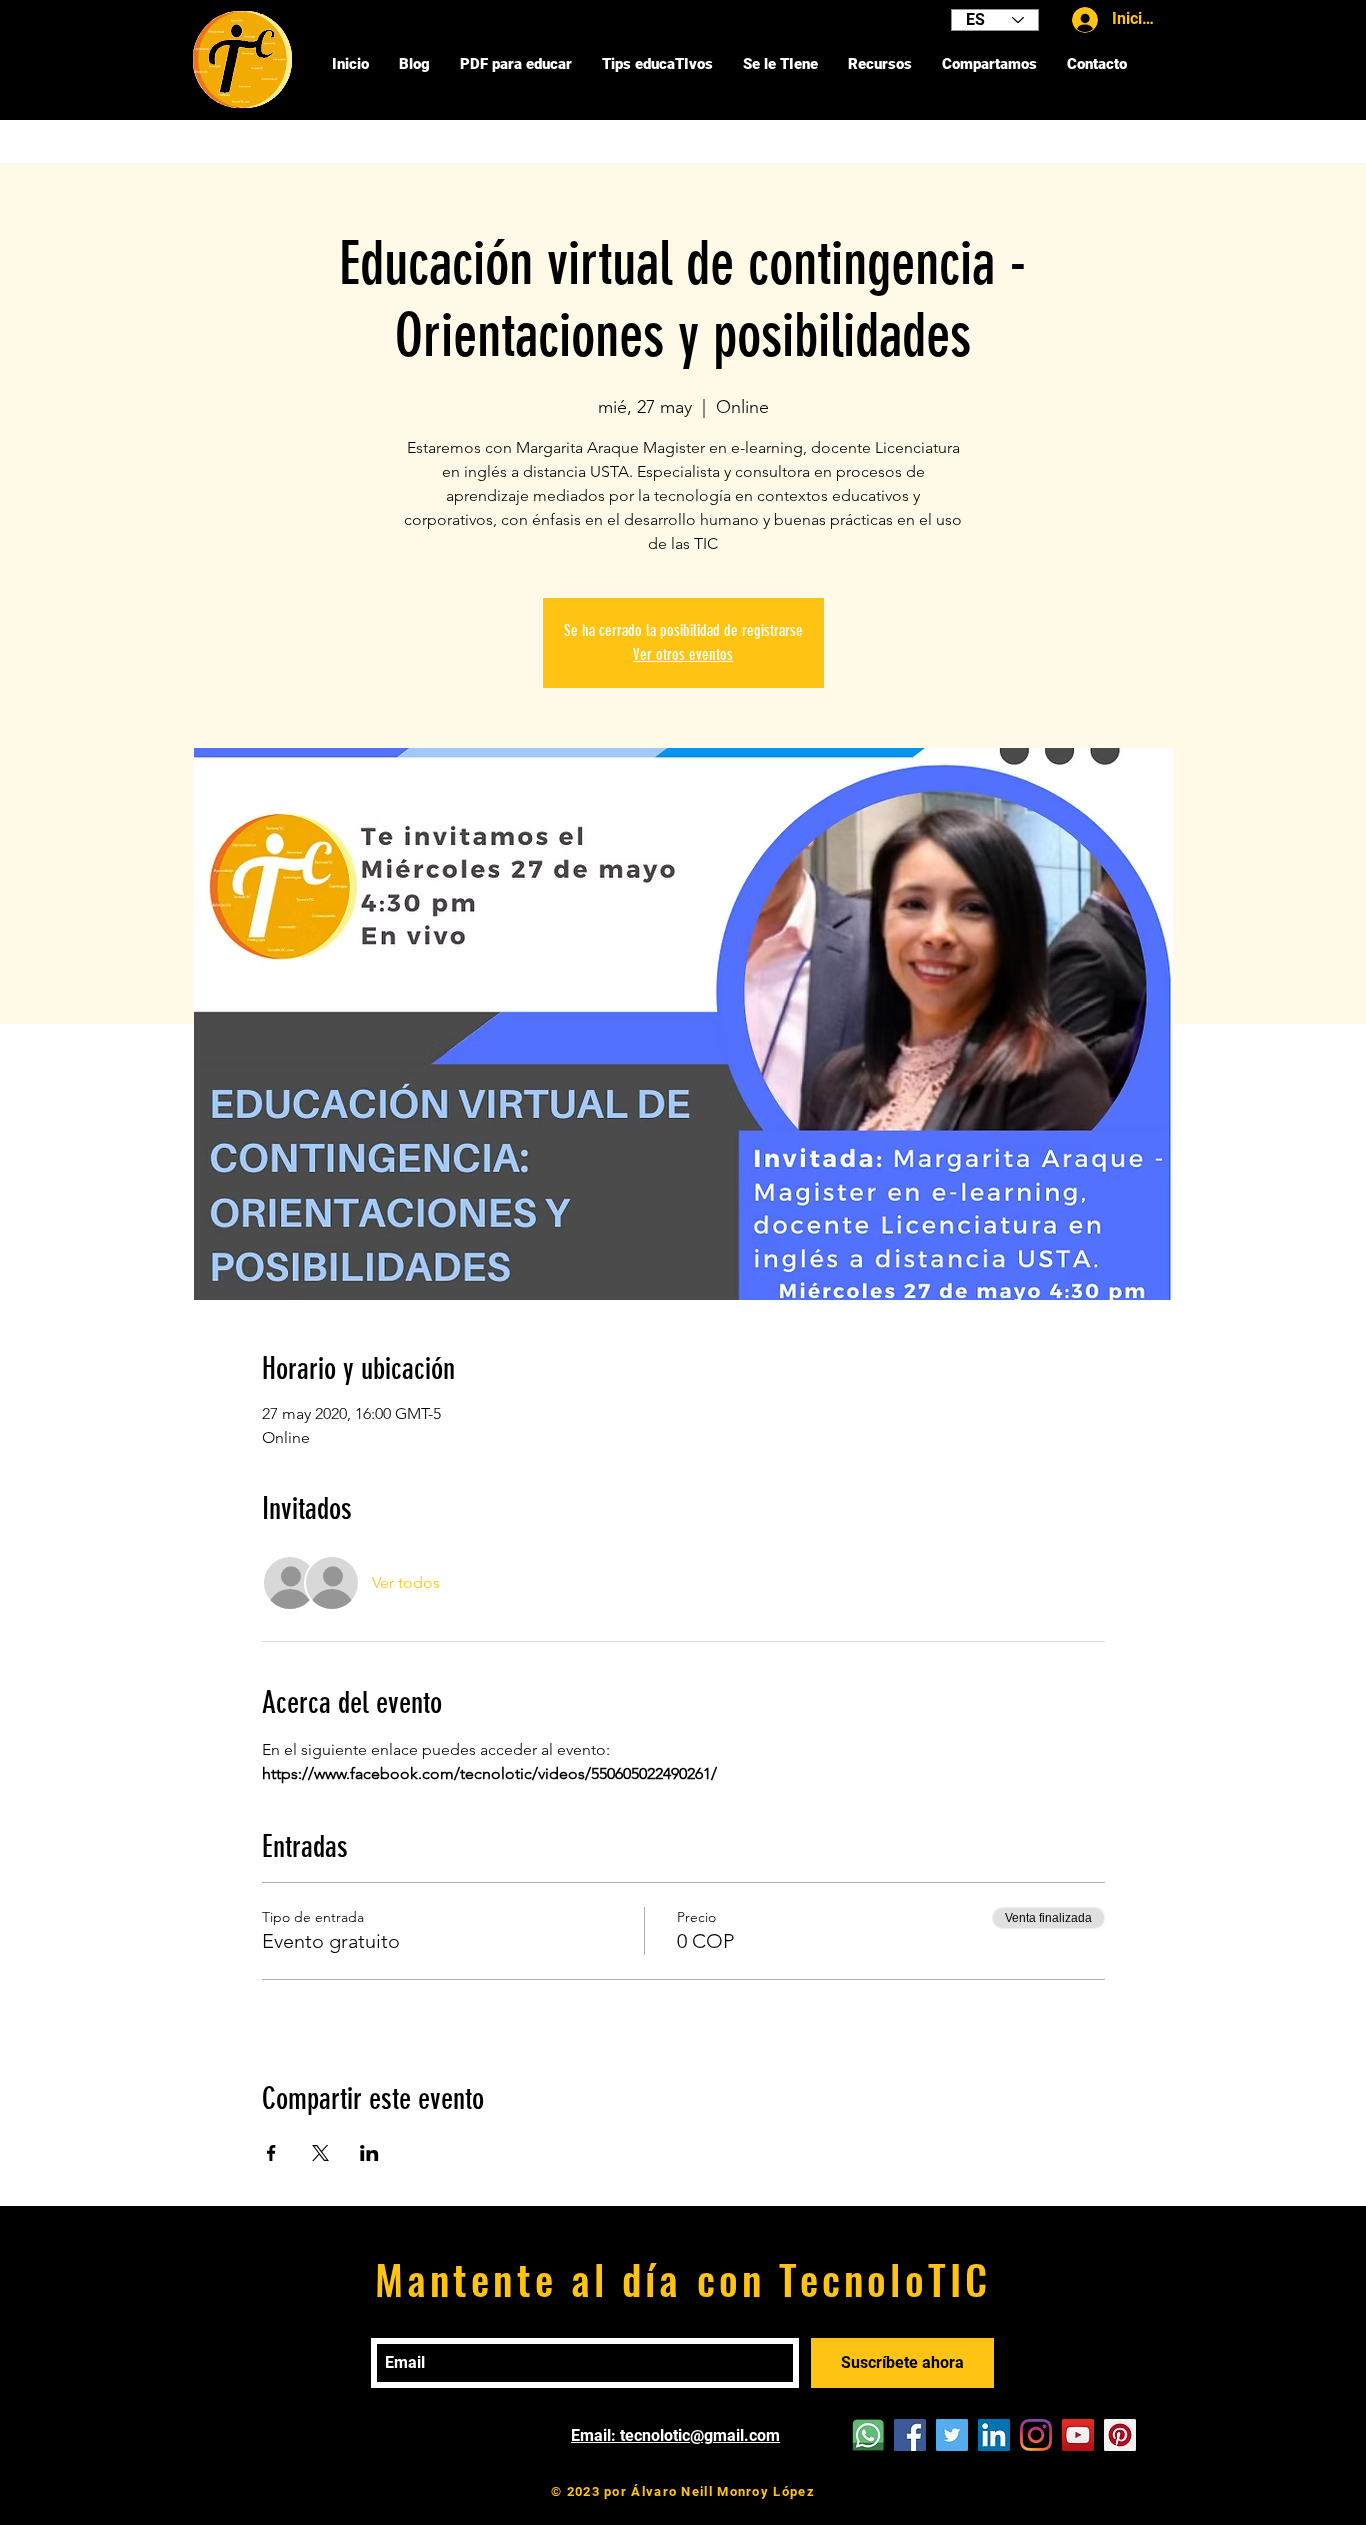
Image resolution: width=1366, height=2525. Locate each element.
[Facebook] (910, 2435)
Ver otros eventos (683, 654)
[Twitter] (952, 2435)
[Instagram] (1036, 2435)
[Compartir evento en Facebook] (271, 2153)
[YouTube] (1078, 2435)
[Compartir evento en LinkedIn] (369, 2153)
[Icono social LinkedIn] (994, 2435)
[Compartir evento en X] (320, 2153)
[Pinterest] (1120, 2435)
